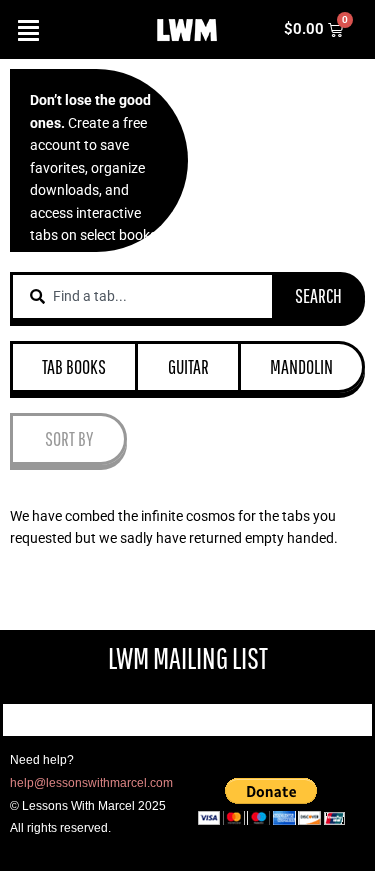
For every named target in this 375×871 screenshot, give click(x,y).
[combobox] (142, 296)
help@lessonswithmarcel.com (91, 783)
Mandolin (301, 366)
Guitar (188, 366)
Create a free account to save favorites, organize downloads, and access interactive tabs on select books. (95, 167)
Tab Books (74, 366)
